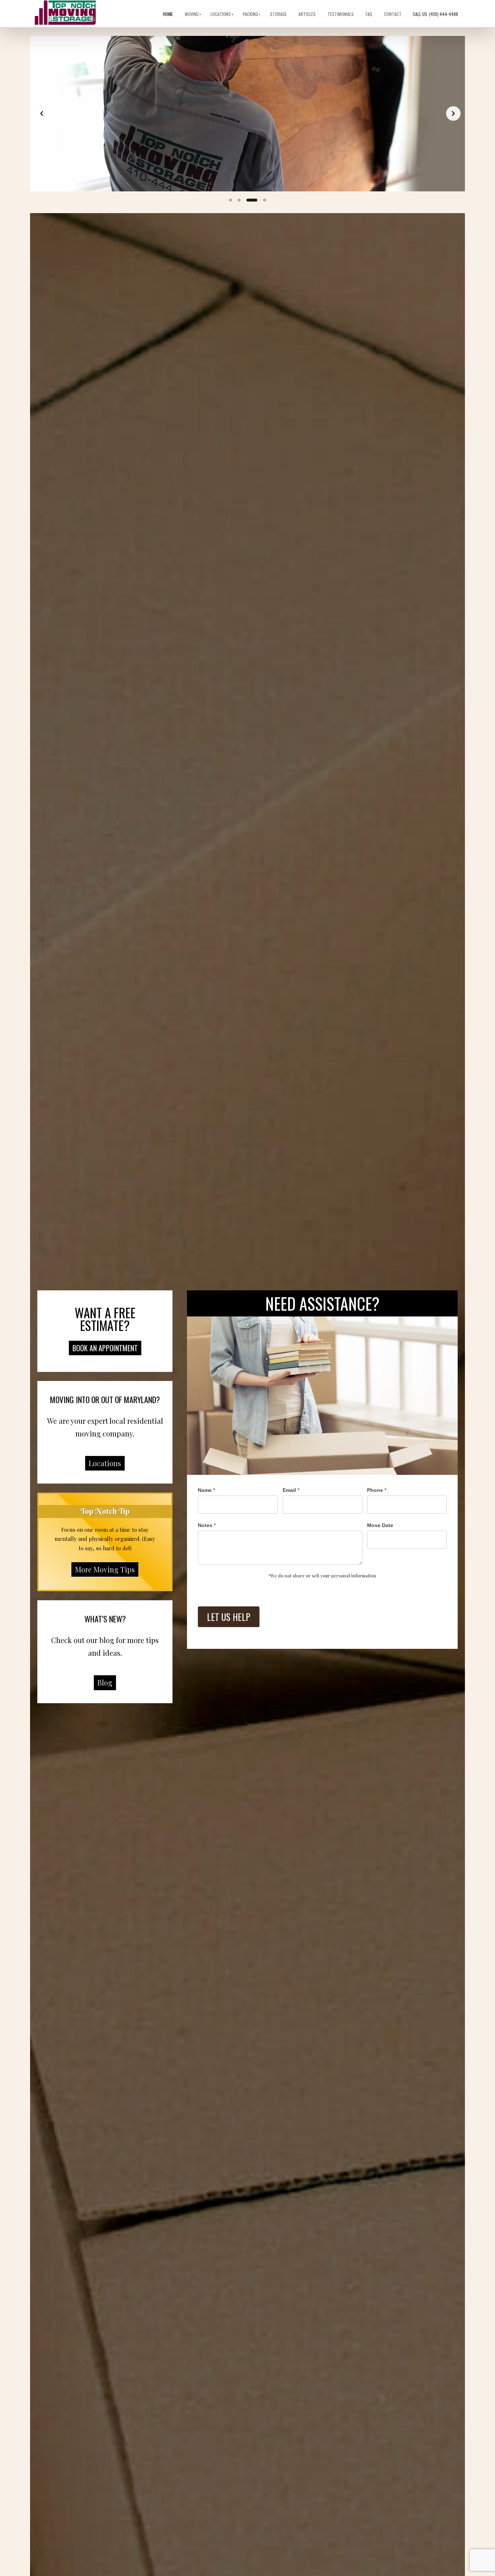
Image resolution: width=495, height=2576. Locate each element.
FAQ (369, 14)
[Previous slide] (42, 113)
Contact (393, 14)
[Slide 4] (265, 200)
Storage (279, 14)
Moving (192, 14)
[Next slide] (453, 113)
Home (168, 14)
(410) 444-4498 (436, 14)
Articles (307, 14)
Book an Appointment (105, 1348)
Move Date (380, 1525)
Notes (207, 1525)
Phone (377, 1490)
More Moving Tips (105, 1569)
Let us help (229, 1617)
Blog (105, 1682)
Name (206, 1490)
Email (291, 1490)
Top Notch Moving (65, 13)
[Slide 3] (252, 200)
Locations (221, 14)
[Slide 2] (239, 200)
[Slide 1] (230, 200)
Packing (251, 14)
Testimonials (341, 14)
